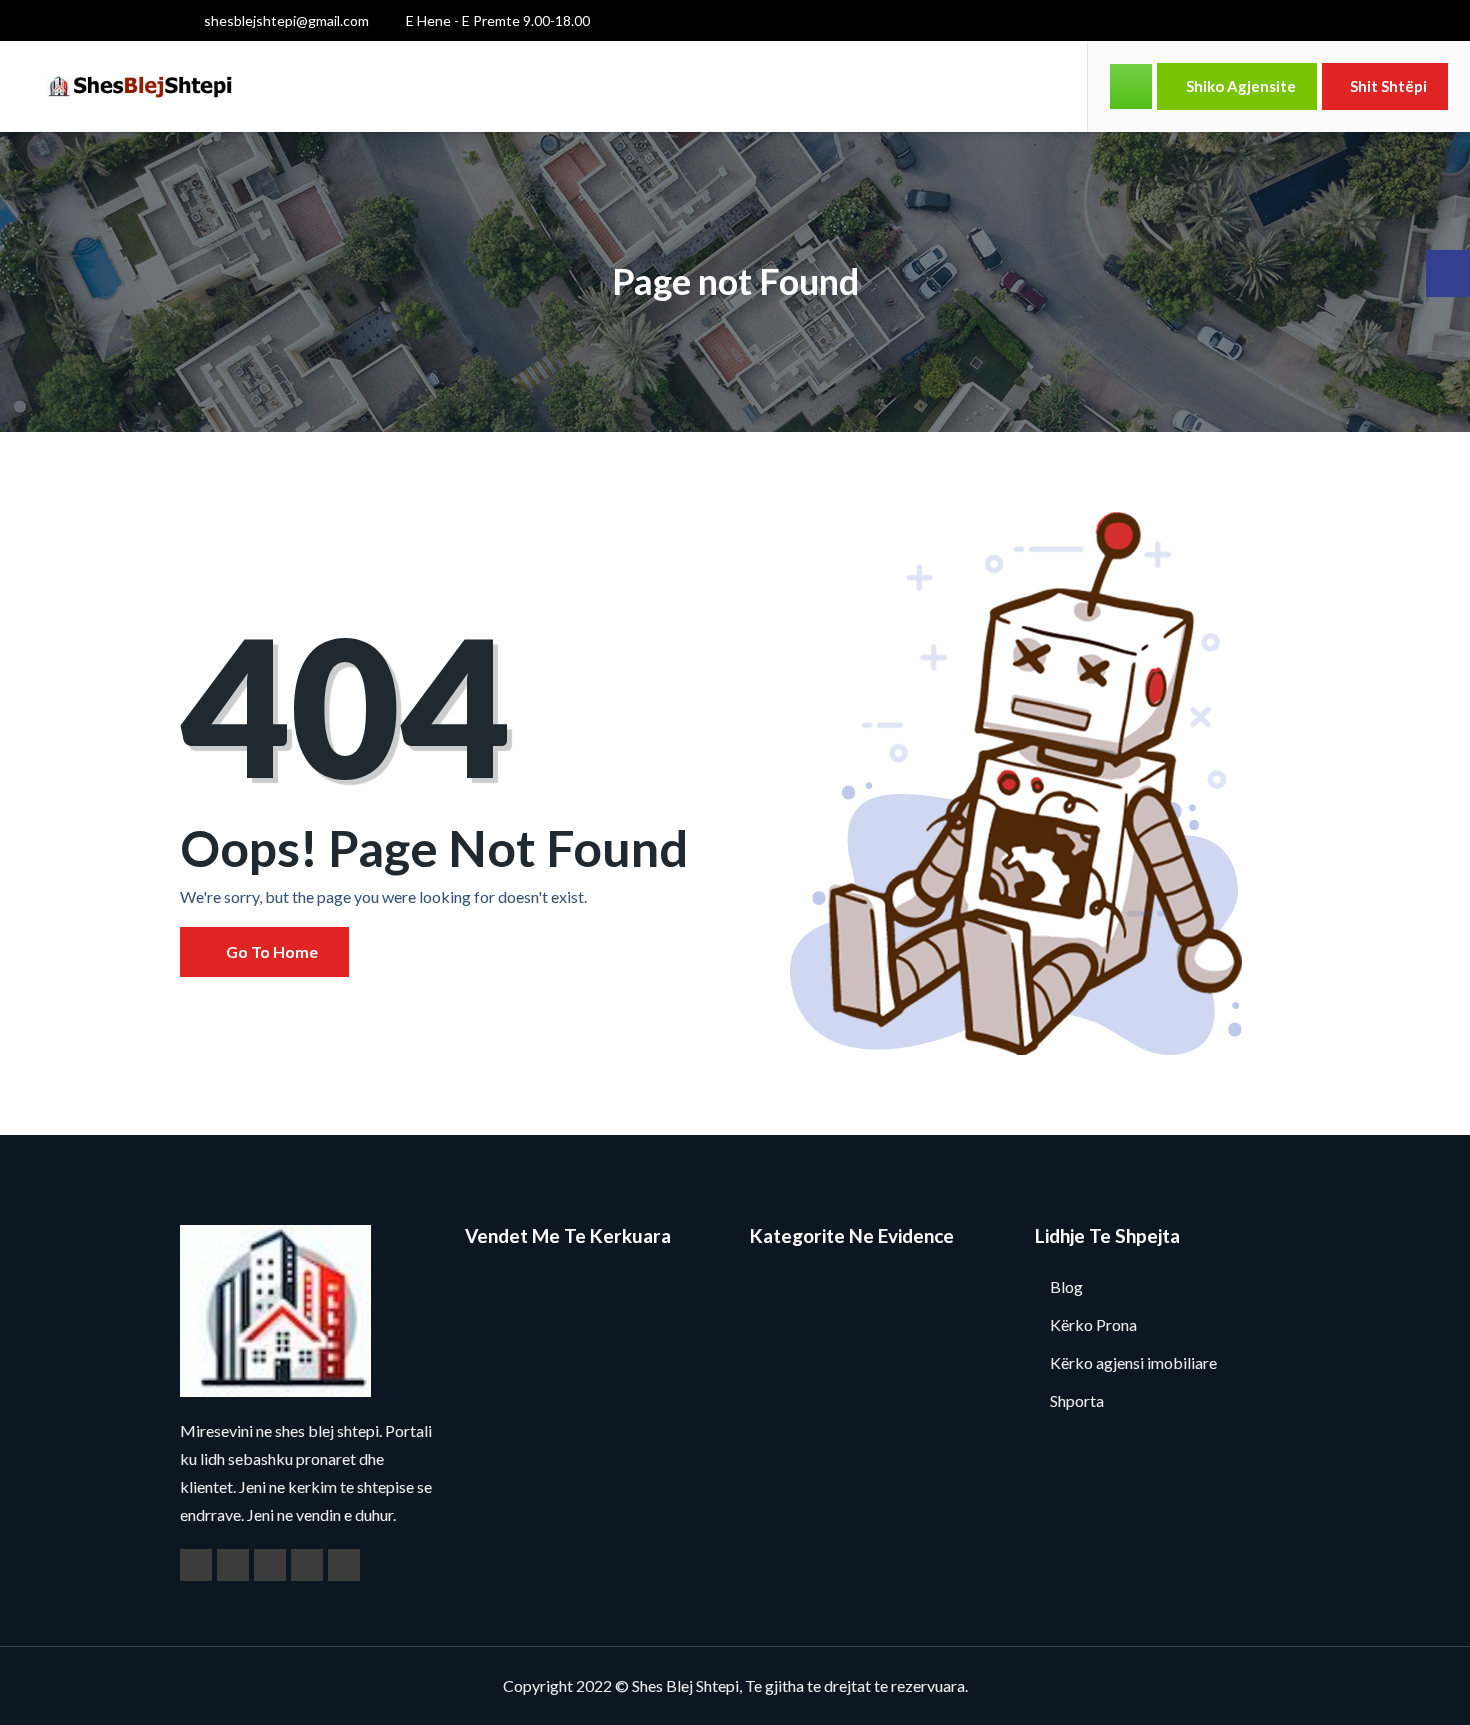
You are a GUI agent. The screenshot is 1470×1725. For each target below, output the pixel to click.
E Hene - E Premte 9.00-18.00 (496, 20)
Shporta (1077, 1400)
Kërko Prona (1093, 1324)
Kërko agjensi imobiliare (1133, 1362)
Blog (1066, 1286)
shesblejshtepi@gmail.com (285, 20)
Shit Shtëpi (1388, 86)
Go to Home (270, 951)
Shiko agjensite (1239, 86)
